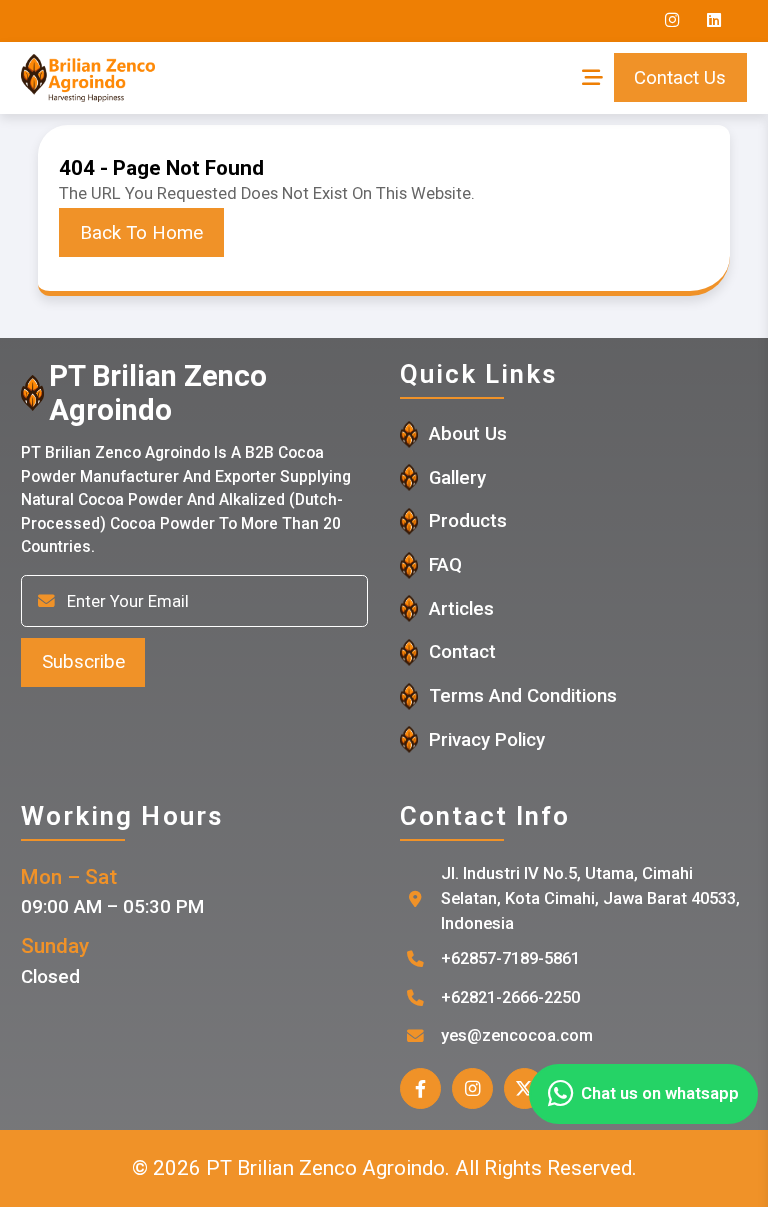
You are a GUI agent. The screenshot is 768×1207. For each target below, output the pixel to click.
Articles (461, 609)
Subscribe (83, 662)
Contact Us (680, 78)
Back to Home (141, 233)
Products (468, 521)
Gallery (457, 478)
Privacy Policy (487, 740)
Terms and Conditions (523, 696)
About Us (468, 434)
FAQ (445, 565)
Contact (462, 652)
